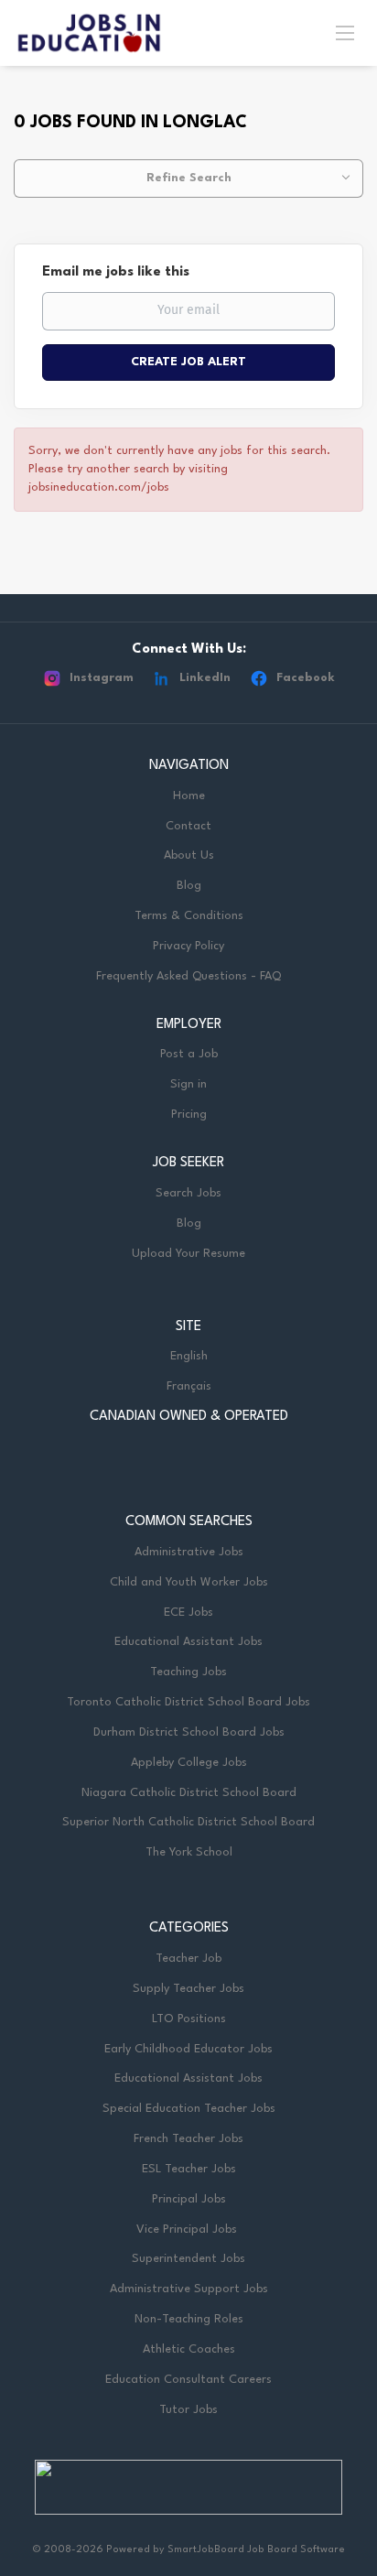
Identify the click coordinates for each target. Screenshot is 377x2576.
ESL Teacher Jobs (189, 2169)
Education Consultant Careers (188, 2380)
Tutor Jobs (188, 2410)
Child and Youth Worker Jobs (189, 1582)
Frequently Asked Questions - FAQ (188, 976)
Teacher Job (188, 1959)
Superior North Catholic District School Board (188, 1822)
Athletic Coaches (189, 2349)
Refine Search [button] (189, 178)
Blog (189, 886)
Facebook (306, 678)
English (189, 1356)
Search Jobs (188, 1193)
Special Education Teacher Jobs (189, 2109)
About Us (189, 855)
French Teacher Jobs (188, 2139)
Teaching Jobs (188, 1672)
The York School (189, 1852)
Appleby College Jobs (189, 1763)
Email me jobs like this (116, 272)
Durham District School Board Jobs (189, 1732)
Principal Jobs (189, 2199)
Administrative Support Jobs (189, 2289)
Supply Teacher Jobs (188, 1989)
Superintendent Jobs (188, 2259)
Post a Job (189, 1054)
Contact (188, 826)
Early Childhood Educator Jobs (188, 2049)
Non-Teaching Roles (189, 2319)
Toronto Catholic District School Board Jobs (188, 1702)
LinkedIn (205, 678)
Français (189, 1386)
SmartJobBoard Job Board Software (256, 2550)
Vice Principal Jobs (188, 2230)
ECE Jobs (188, 1613)
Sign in (188, 1084)
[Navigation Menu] (345, 32)
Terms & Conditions (189, 916)
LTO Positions (189, 2019)
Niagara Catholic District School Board (189, 1793)
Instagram (102, 678)
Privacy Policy (188, 946)
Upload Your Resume (188, 1254)
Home (189, 796)
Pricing (189, 1115)
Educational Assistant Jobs (188, 1642)
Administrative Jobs (189, 1552)
